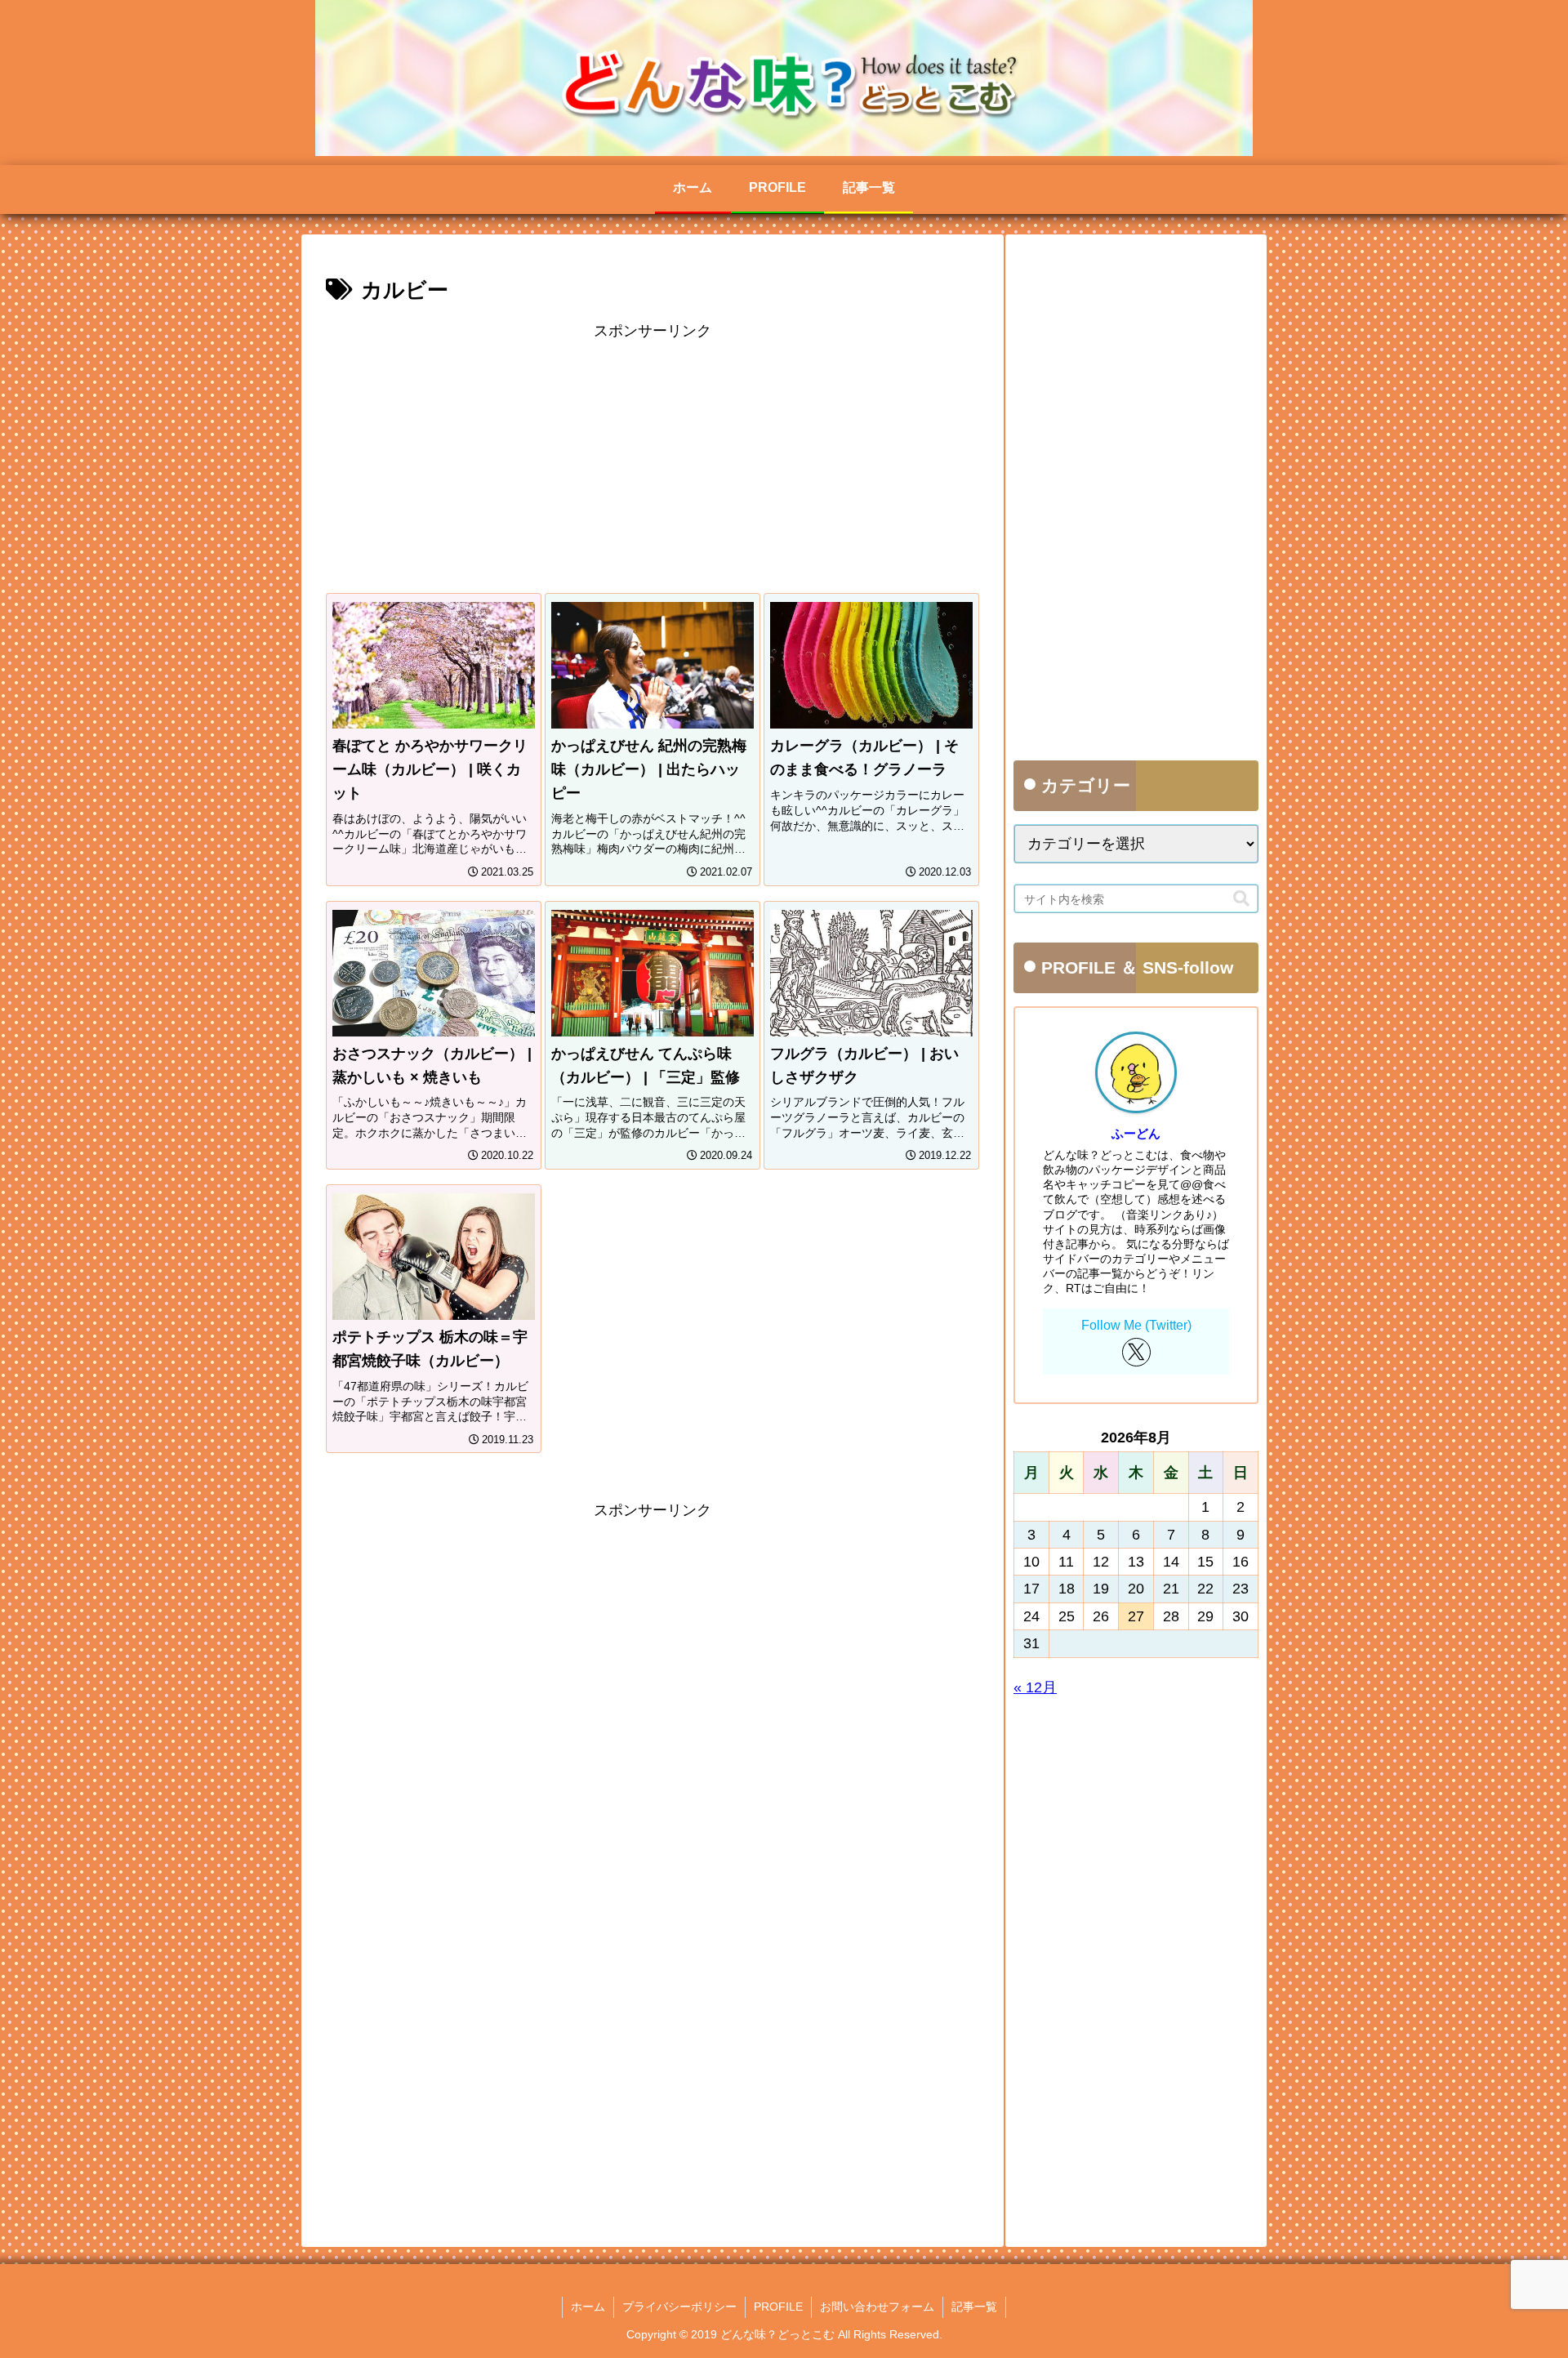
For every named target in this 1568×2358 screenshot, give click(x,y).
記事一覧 (974, 2307)
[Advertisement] (653, 458)
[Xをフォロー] (1136, 1352)
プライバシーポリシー (679, 2307)
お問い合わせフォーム (877, 2307)
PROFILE (778, 2307)
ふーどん (1136, 1133)
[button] (1241, 898)
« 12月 (1035, 1687)
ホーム (588, 2307)
